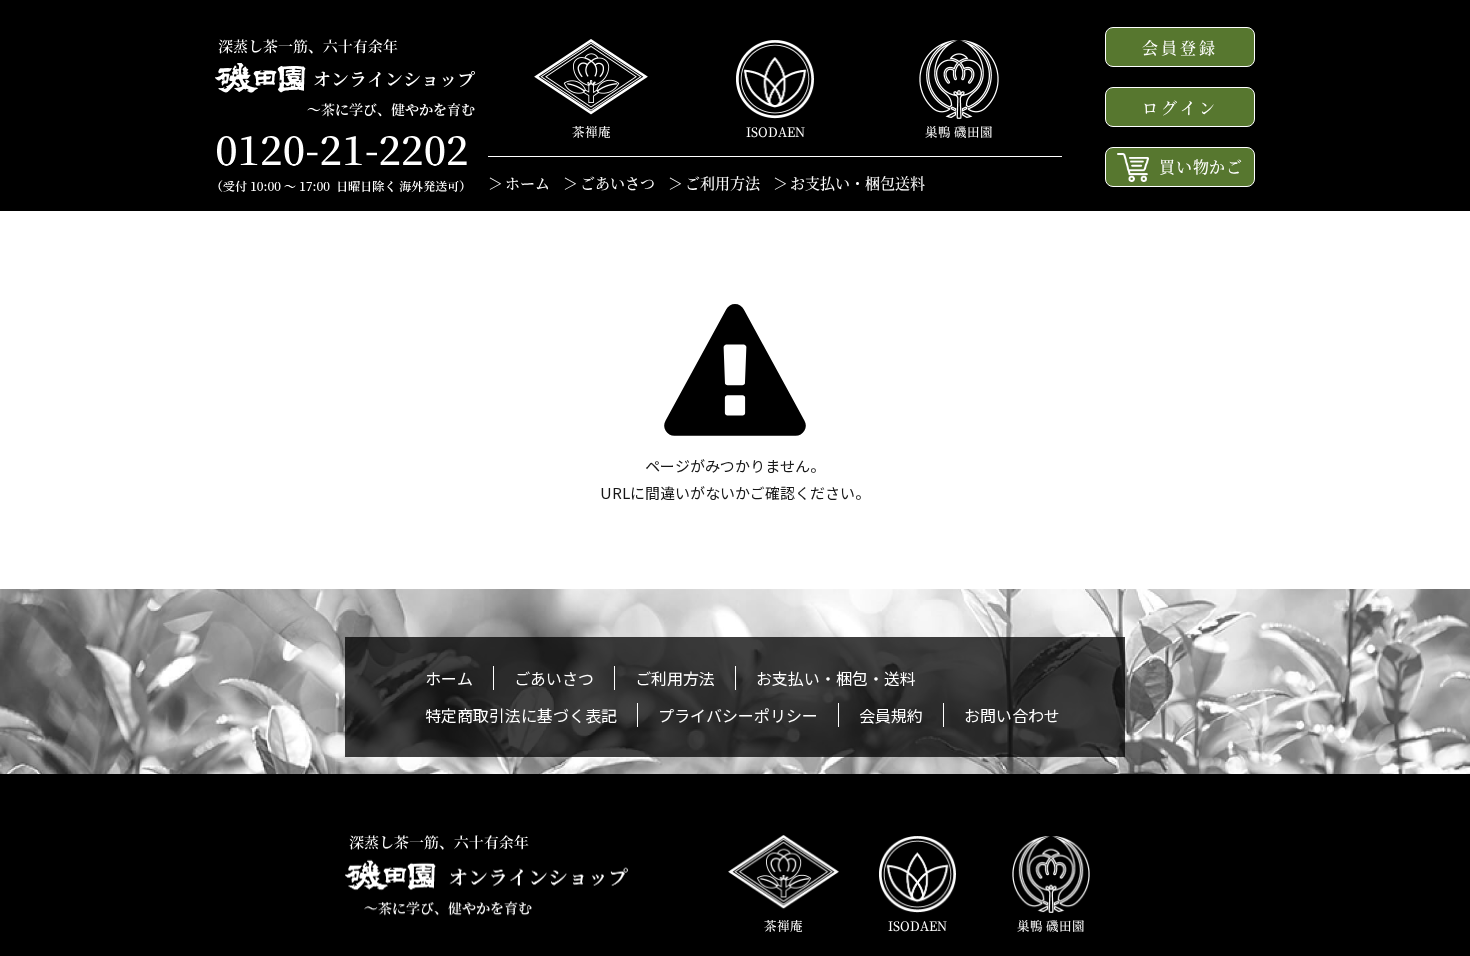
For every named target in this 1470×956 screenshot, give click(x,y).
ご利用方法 (722, 182)
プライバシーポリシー (738, 715)
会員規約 (891, 715)
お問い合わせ (1012, 715)
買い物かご (1201, 166)
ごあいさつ (617, 182)
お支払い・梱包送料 (857, 182)
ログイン (1180, 107)
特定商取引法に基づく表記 (521, 715)
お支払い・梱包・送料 (836, 678)
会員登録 (1180, 47)
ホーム (527, 182)
